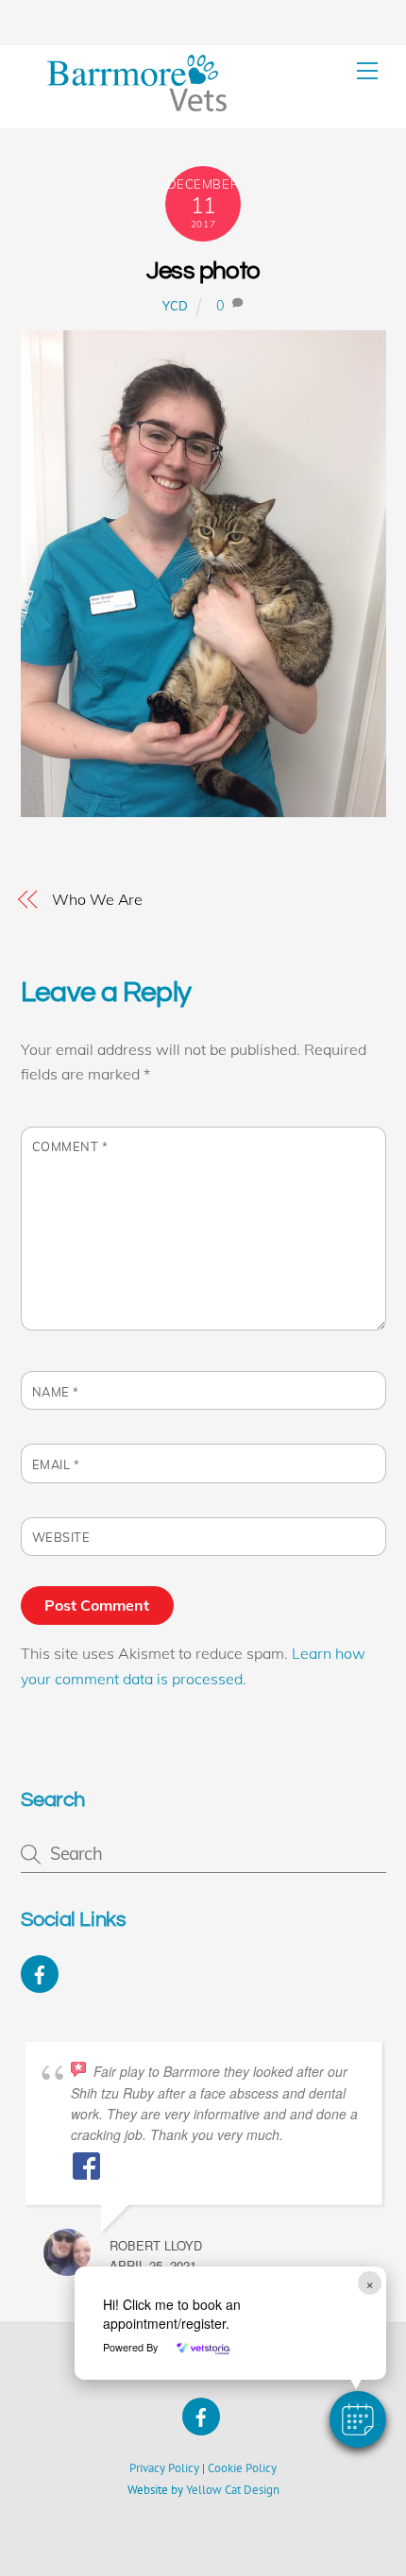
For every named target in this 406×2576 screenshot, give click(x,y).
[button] (358, 2419)
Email (56, 1464)
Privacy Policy (164, 2468)
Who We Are (97, 899)
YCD (176, 306)
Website (61, 1537)
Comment (70, 1146)
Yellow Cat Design (233, 2490)
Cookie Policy (242, 2468)
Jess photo (203, 271)
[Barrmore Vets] (137, 104)
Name (56, 1392)
